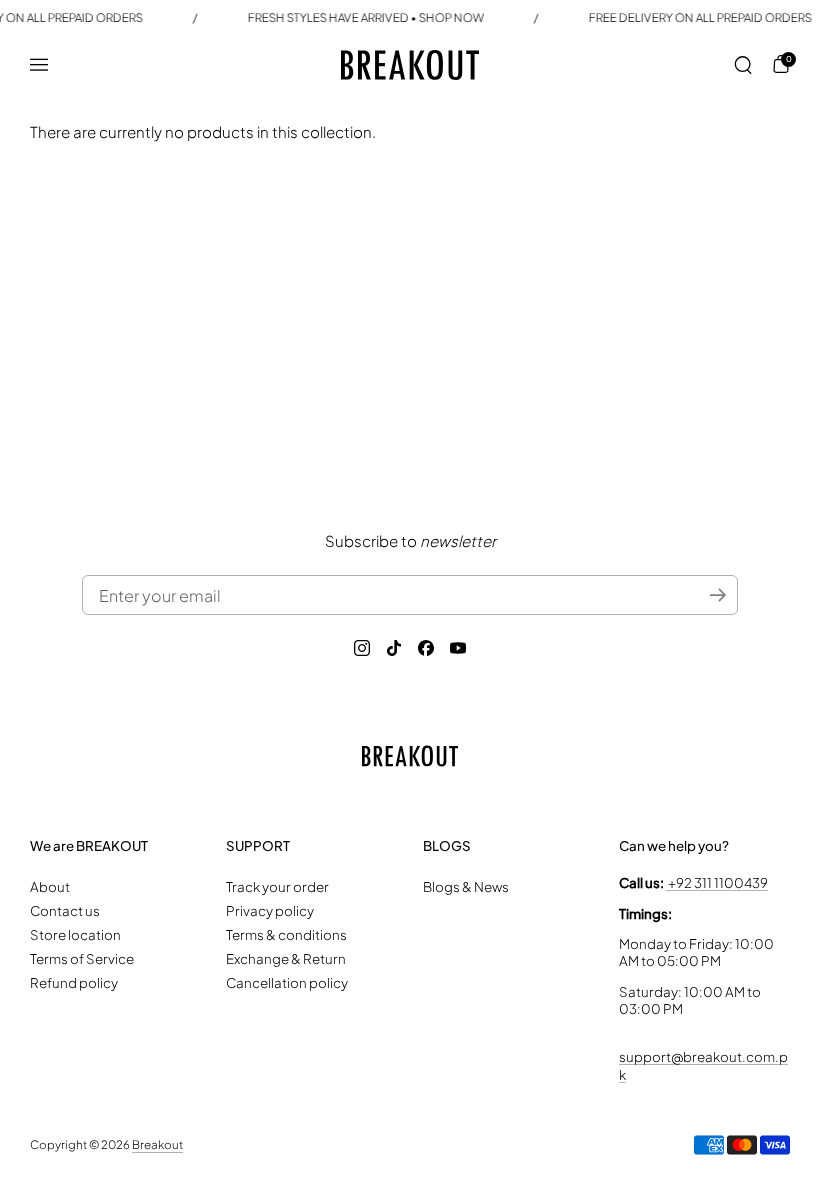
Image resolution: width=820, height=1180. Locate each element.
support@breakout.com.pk (703, 1065)
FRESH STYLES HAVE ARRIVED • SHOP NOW (366, 17)
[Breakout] (410, 65)
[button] (743, 65)
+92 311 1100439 (717, 882)
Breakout (157, 1144)
